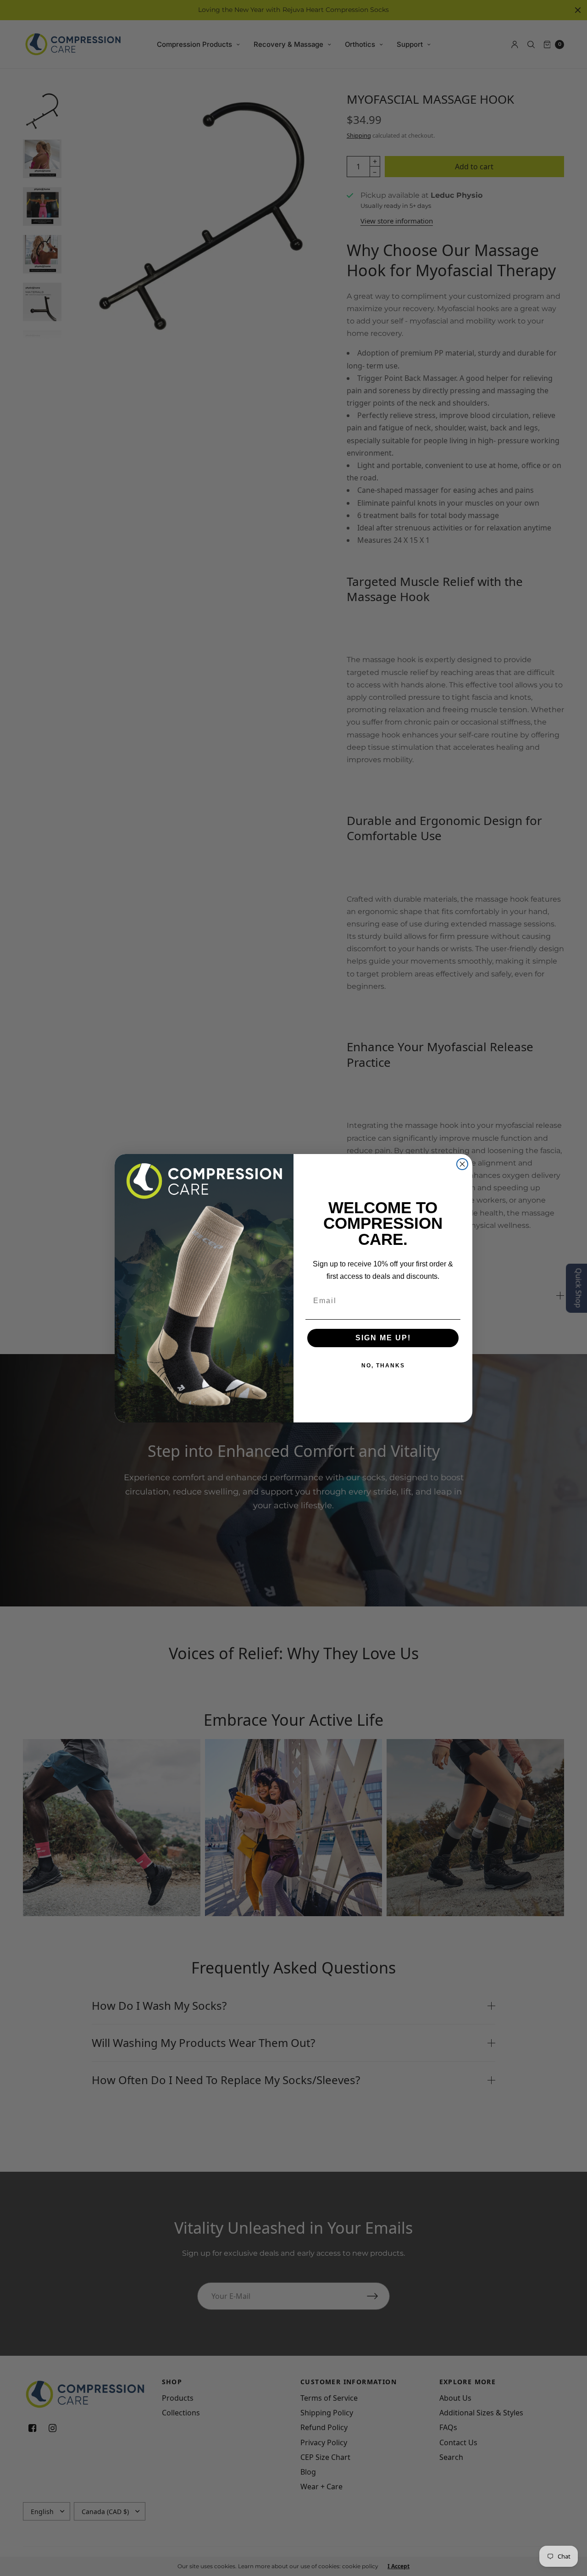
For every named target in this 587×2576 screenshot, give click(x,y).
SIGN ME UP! (383, 1338)
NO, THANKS (383, 1366)
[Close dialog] (462, 1164)
